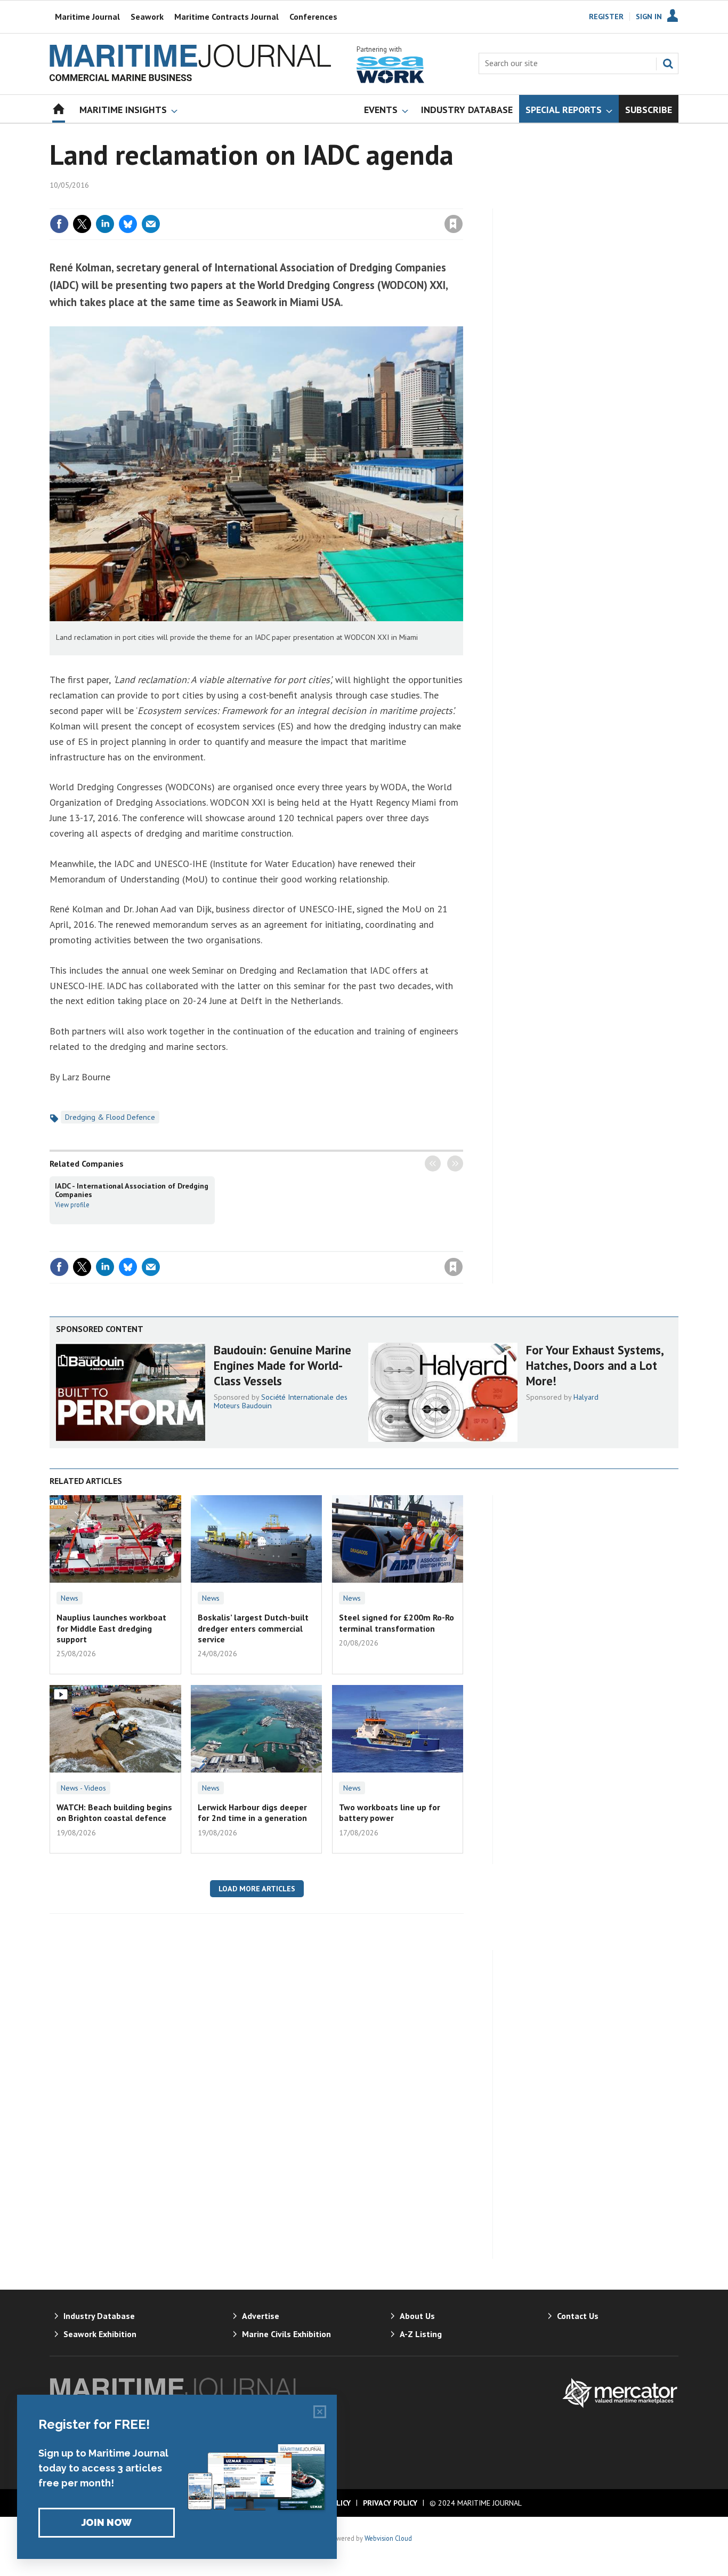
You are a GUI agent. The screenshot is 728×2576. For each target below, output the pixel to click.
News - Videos (83, 1788)
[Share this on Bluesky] (128, 224)
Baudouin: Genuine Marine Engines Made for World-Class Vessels (282, 1365)
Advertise (261, 2316)
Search (668, 63)
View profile (72, 1205)
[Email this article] (151, 224)
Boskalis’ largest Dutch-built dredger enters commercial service (253, 1628)
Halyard (586, 1397)
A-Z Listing (421, 2334)
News (70, 1598)
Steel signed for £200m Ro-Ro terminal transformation (397, 1623)
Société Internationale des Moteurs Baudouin (281, 1401)
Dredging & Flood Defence (110, 1117)
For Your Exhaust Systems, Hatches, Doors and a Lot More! (594, 1365)
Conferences (313, 17)
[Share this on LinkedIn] (105, 224)
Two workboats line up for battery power (390, 1812)
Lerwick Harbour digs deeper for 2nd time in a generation (252, 1812)
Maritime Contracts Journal (227, 17)
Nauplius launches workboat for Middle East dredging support (111, 1628)
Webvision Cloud (388, 2538)
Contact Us (578, 2316)
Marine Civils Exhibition (286, 2334)
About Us (417, 2316)
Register (606, 17)
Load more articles (257, 1889)
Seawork (147, 17)
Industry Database (99, 2316)
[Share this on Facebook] (59, 224)
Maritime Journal (87, 17)
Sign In (649, 17)
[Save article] (454, 224)
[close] (462, 202)
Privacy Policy (390, 2503)
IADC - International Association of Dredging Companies (132, 1190)
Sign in (328, 202)
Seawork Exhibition (100, 2334)
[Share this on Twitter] (82, 224)
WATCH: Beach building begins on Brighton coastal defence (114, 1812)
